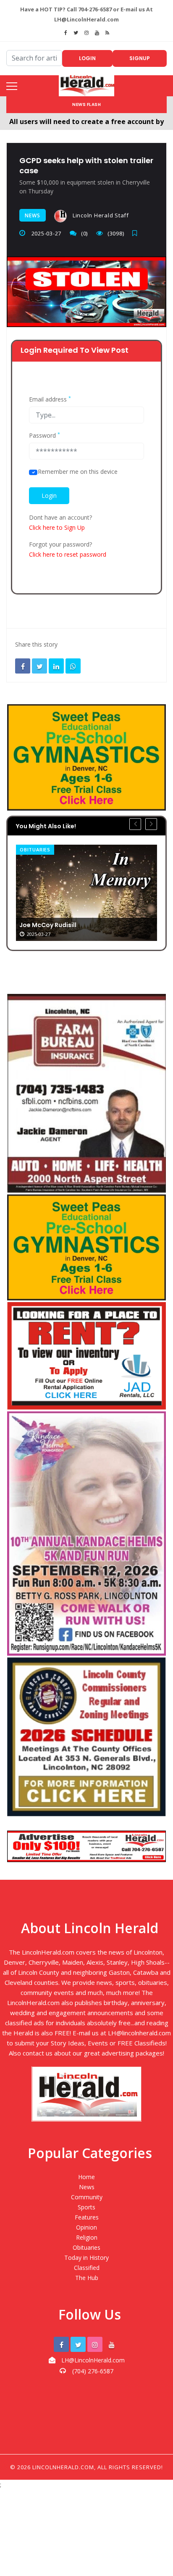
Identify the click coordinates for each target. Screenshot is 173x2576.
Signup (140, 58)
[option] (86, 876)
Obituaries (86, 2247)
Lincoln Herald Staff (100, 215)
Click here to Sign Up (57, 527)
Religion (87, 2237)
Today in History (86, 2258)
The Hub (87, 2278)
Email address (50, 399)
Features (87, 2217)
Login (87, 58)
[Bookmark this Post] (137, 233)
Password (45, 436)
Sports (86, 2207)
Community (87, 2197)
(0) (84, 233)
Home (86, 2177)
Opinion (86, 2227)
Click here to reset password (68, 554)
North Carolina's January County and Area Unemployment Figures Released (85, 888)
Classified (87, 2268)
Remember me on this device (78, 472)
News (33, 215)
